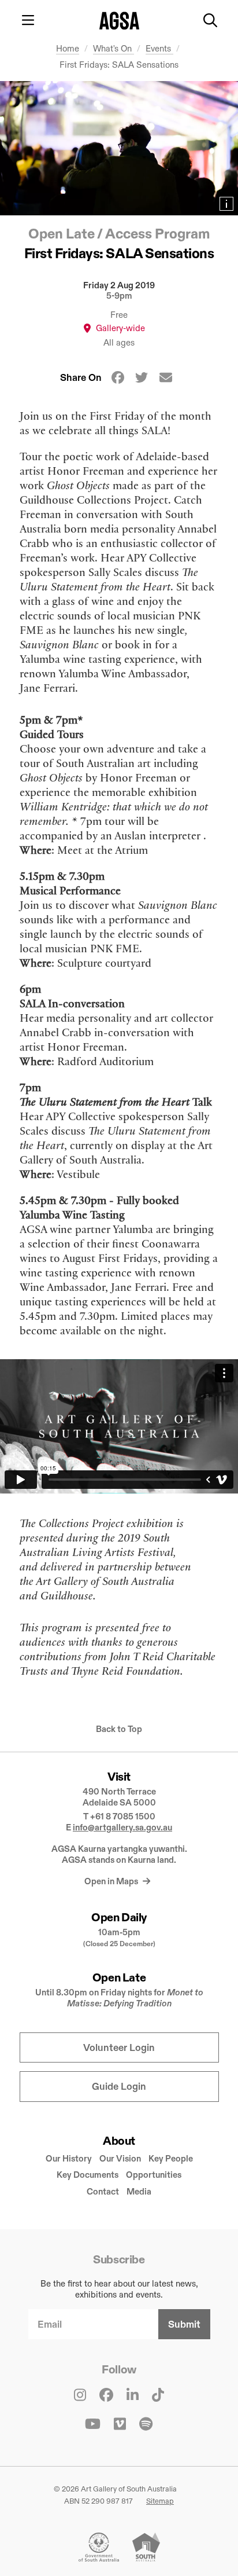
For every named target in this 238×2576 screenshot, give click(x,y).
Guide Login (119, 2087)
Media (139, 2191)
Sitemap (160, 2501)
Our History (69, 2158)
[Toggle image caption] (226, 204)
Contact (103, 2191)
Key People (171, 2158)
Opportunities (154, 2175)
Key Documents (88, 2175)
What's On (114, 48)
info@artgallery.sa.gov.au (122, 1827)
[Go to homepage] (119, 21)
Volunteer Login (119, 2048)
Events (159, 48)
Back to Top (119, 1729)
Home (68, 48)
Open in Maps (112, 1881)
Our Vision (120, 2158)
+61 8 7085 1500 (123, 1816)
